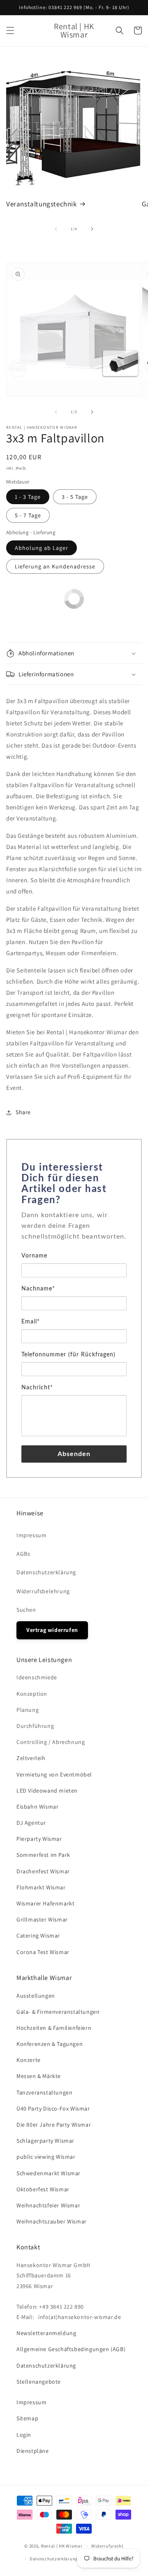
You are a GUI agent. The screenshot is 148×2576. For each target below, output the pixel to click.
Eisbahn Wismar (37, 1807)
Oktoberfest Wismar (43, 2189)
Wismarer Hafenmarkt (45, 1903)
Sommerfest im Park (43, 1855)
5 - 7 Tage (28, 515)
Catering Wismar (38, 1936)
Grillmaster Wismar (42, 1919)
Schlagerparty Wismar (45, 2141)
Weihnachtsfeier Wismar (48, 2205)
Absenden (74, 1454)
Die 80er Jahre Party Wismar (54, 2125)
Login (24, 2435)
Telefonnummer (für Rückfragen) (68, 1355)
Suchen (26, 1610)
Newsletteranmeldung (46, 2333)
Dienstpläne (33, 2451)
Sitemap (27, 2418)
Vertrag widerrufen (52, 1630)
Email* (31, 1322)
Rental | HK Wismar (62, 2546)
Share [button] (23, 1112)
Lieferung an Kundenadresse (55, 566)
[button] (10, 30)
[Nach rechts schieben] (92, 229)
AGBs (23, 1554)
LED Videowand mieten (47, 1791)
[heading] (74, 1184)
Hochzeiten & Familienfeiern (54, 2028)
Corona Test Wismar (43, 1952)
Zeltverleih (31, 1758)
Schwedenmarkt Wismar (49, 2173)
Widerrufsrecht (108, 2546)
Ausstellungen (36, 1996)
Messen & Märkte (39, 2076)
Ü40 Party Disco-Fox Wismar (53, 2108)
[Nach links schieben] (56, 229)
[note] (74, 1230)
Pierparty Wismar (39, 1839)
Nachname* (38, 1289)
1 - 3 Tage (28, 497)
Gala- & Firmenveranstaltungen (58, 2012)
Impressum (31, 1535)
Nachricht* (37, 1388)
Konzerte (29, 2060)
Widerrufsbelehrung (43, 1591)
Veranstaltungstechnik (42, 204)
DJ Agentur (31, 1823)
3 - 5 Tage (75, 497)
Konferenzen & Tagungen (50, 2044)
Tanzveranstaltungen (44, 2092)
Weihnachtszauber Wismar (52, 2221)
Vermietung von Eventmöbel (54, 1774)
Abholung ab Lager (42, 548)
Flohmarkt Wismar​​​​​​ (41, 1887)
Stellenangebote (39, 2382)
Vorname (34, 1256)
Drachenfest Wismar (43, 1871)
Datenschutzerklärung (46, 1572)
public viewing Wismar (46, 2157)
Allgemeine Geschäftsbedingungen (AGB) (71, 2349)
